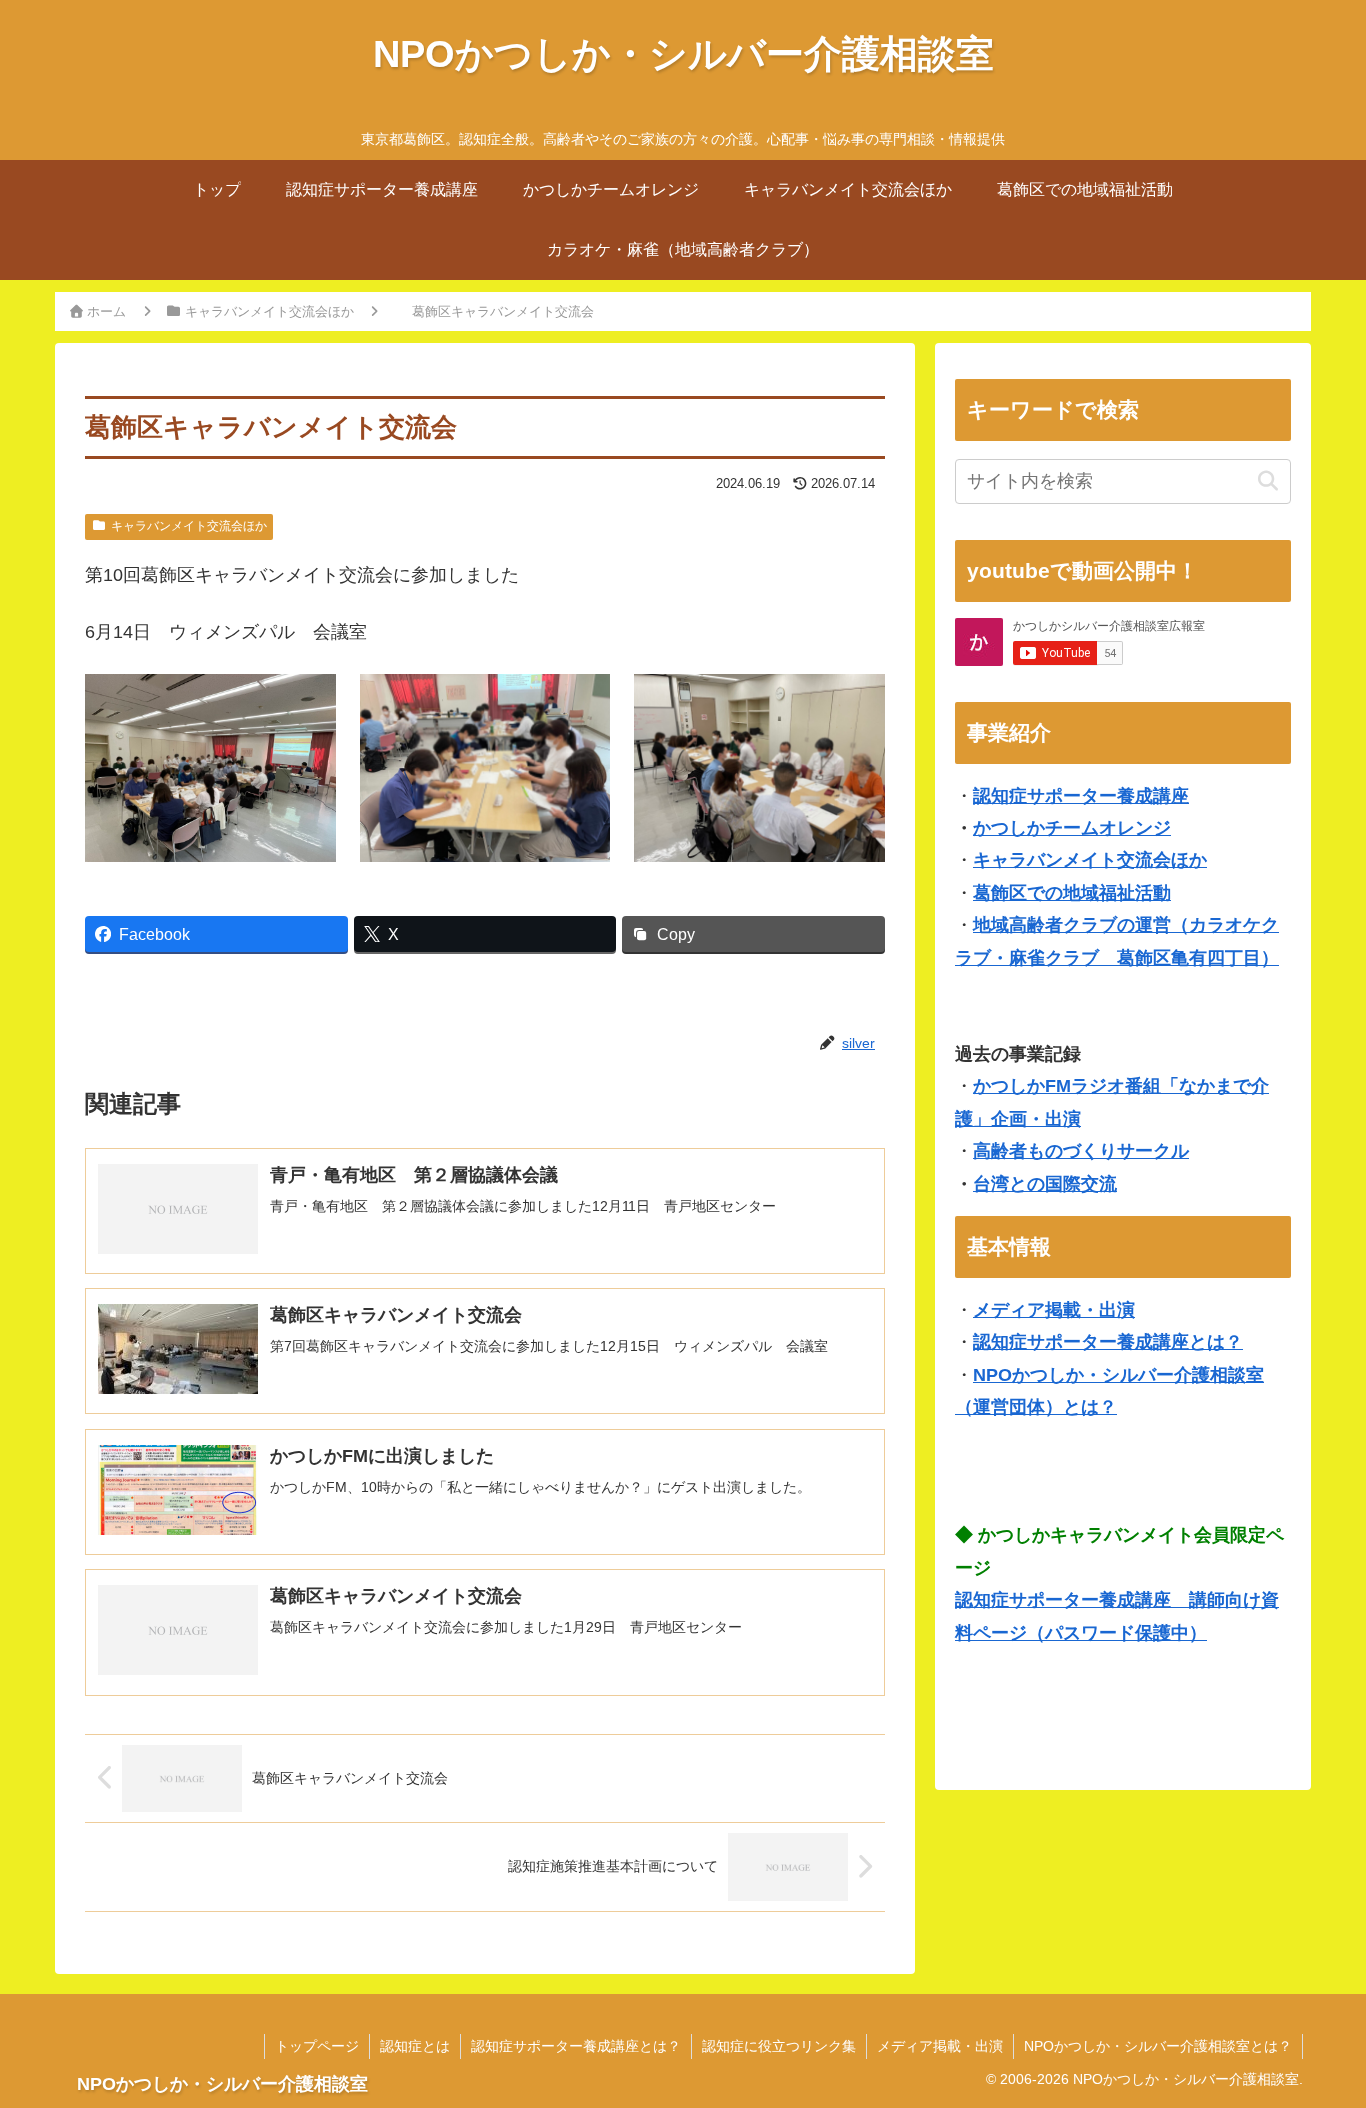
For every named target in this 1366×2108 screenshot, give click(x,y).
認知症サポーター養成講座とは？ (1108, 1342)
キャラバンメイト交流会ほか (189, 526)
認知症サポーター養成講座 (1081, 796)
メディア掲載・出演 (1054, 1310)
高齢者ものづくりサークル (1081, 1151)
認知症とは (415, 2046)
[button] (1267, 481)
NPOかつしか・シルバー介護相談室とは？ (1158, 2046)
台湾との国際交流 (1045, 1184)
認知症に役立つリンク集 (779, 2046)
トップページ (317, 2046)
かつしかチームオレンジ (1072, 828)
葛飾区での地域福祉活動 (1072, 893)
